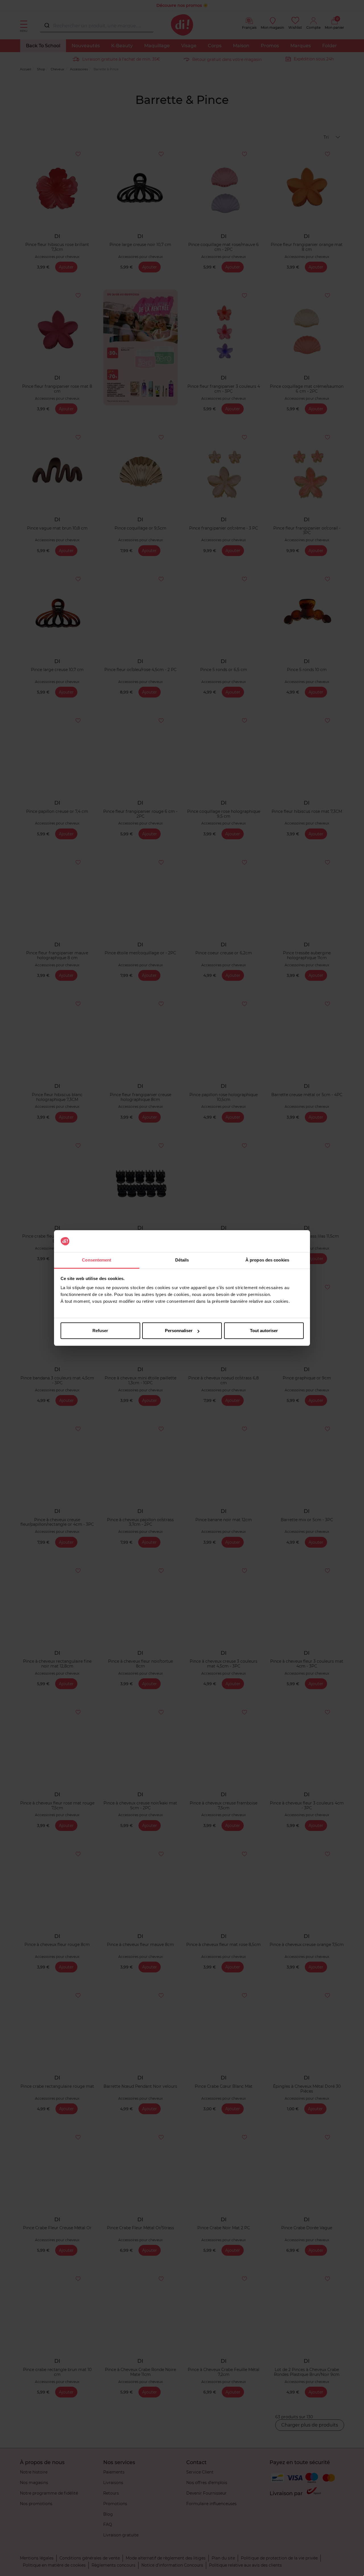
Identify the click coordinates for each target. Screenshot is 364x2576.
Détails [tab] (182, 1260)
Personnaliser (179, 1331)
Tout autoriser (264, 1331)
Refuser (100, 1331)
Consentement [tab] (97, 1260)
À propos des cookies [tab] (267, 1260)
